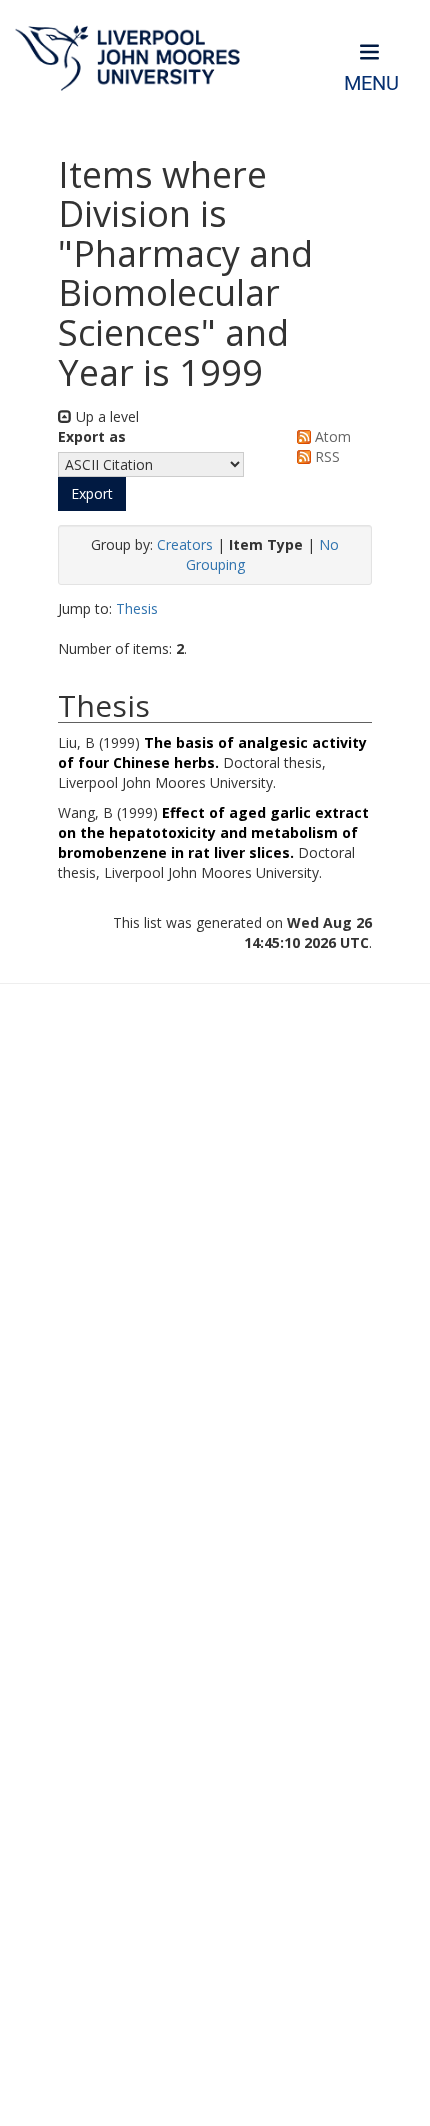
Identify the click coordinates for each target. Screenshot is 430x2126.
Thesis (137, 608)
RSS (325, 456)
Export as (92, 436)
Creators (185, 544)
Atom (331, 436)
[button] (92, 494)
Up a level (105, 416)
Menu (371, 83)
